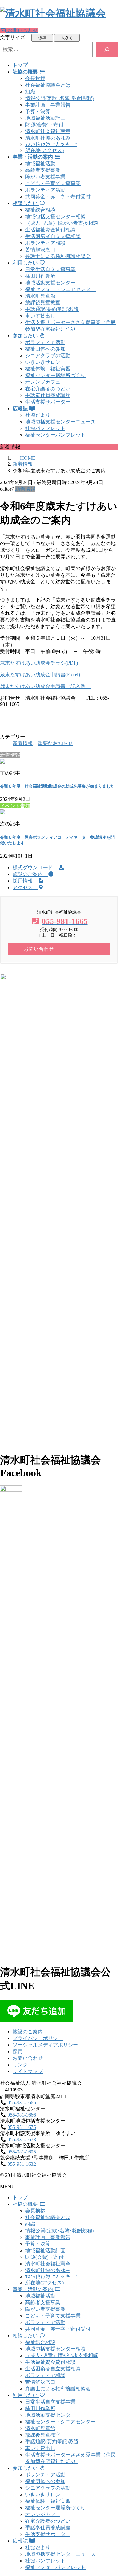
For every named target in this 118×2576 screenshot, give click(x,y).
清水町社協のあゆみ (48, 138)
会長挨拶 (35, 78)
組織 (30, 92)
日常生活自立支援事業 (50, 269)
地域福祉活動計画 (45, 118)
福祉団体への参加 (45, 349)
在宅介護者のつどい (48, 389)
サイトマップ (28, 2071)
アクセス (25, 887)
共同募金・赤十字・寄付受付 (58, 197)
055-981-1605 (22, 2152)
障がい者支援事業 (45, 177)
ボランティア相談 (45, 243)
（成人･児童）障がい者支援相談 (62, 223)
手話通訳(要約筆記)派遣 (52, 309)
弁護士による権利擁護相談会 (58, 256)
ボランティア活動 (45, 190)
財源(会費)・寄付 (44, 125)
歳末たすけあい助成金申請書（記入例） (45, 686)
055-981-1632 (22, 2164)
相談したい (26, 2336)
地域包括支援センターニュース (60, 422)
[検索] (107, 49)
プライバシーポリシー (38, 2038)
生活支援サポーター (48, 402)
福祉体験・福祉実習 (48, 369)
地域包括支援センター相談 (55, 216)
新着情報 (25, 489)
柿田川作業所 (40, 276)
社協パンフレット (45, 428)
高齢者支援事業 (43, 170)
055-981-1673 (22, 2139)
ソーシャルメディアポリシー (45, 2045)
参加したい (26, 2468)
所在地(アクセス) (44, 150)
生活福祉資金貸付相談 (50, 230)
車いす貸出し (40, 316)
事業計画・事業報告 (48, 105)
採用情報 (25, 881)
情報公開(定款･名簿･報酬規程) (59, 98)
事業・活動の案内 (33, 2289)
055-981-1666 (22, 2115)
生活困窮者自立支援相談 (53, 236)
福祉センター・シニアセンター (60, 289)
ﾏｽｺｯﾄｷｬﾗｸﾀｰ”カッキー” (51, 144)
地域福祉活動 (40, 163)
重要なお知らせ (55, 743)
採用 (18, 2051)
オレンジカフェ (43, 382)
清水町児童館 (40, 296)
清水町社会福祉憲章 (48, 131)
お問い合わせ (28, 2058)
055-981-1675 (22, 2127)
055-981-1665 (22, 2103)
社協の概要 (26, 2204)
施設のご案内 (30, 874)
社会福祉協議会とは (48, 85)
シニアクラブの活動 (48, 356)
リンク (20, 2065)
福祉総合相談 (40, 210)
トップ (20, 2197)
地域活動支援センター (50, 283)
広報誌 (21, 2541)
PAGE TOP (110, 2492)
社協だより (38, 415)
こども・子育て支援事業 (53, 183)
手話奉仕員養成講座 (48, 395)
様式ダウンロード (35, 868)
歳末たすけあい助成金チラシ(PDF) (39, 663)
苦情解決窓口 (40, 250)
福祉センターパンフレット (55, 435)
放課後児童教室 (43, 303)
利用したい (26, 2395)
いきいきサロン (43, 362)
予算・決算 (38, 111)
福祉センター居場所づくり (55, 375)
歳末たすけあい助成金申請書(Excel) (40, 675)
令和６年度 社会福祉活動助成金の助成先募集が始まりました (57, 786)
